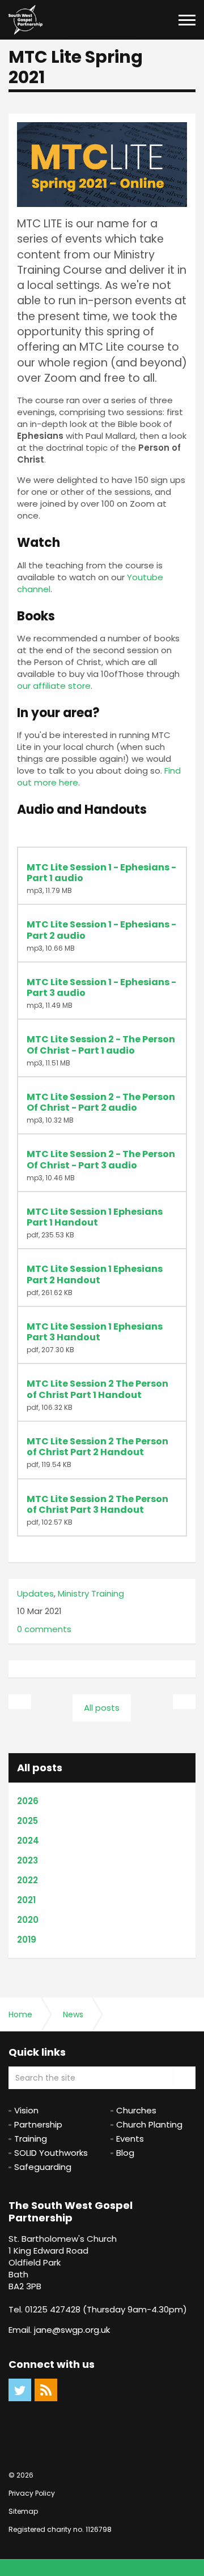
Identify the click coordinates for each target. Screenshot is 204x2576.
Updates (35, 1593)
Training (31, 2139)
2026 (28, 1801)
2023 (27, 1860)
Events (130, 2139)
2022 (27, 1880)
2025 (27, 1821)
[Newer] (184, 1702)
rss (46, 2390)
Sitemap (23, 2511)
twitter (20, 2390)
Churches (136, 2110)
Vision (26, 2110)
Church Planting (149, 2124)
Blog (125, 2153)
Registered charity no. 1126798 (60, 2529)
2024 (28, 1841)
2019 (27, 1939)
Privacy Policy (32, 2493)
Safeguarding (43, 2167)
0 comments (44, 1629)
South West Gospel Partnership (25, 20)
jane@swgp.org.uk (72, 2330)
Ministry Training (91, 1593)
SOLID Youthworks (51, 2153)
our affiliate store (54, 686)
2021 (26, 1900)
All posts (40, 1768)
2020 (28, 1920)
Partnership (38, 2124)
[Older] (20, 1702)
